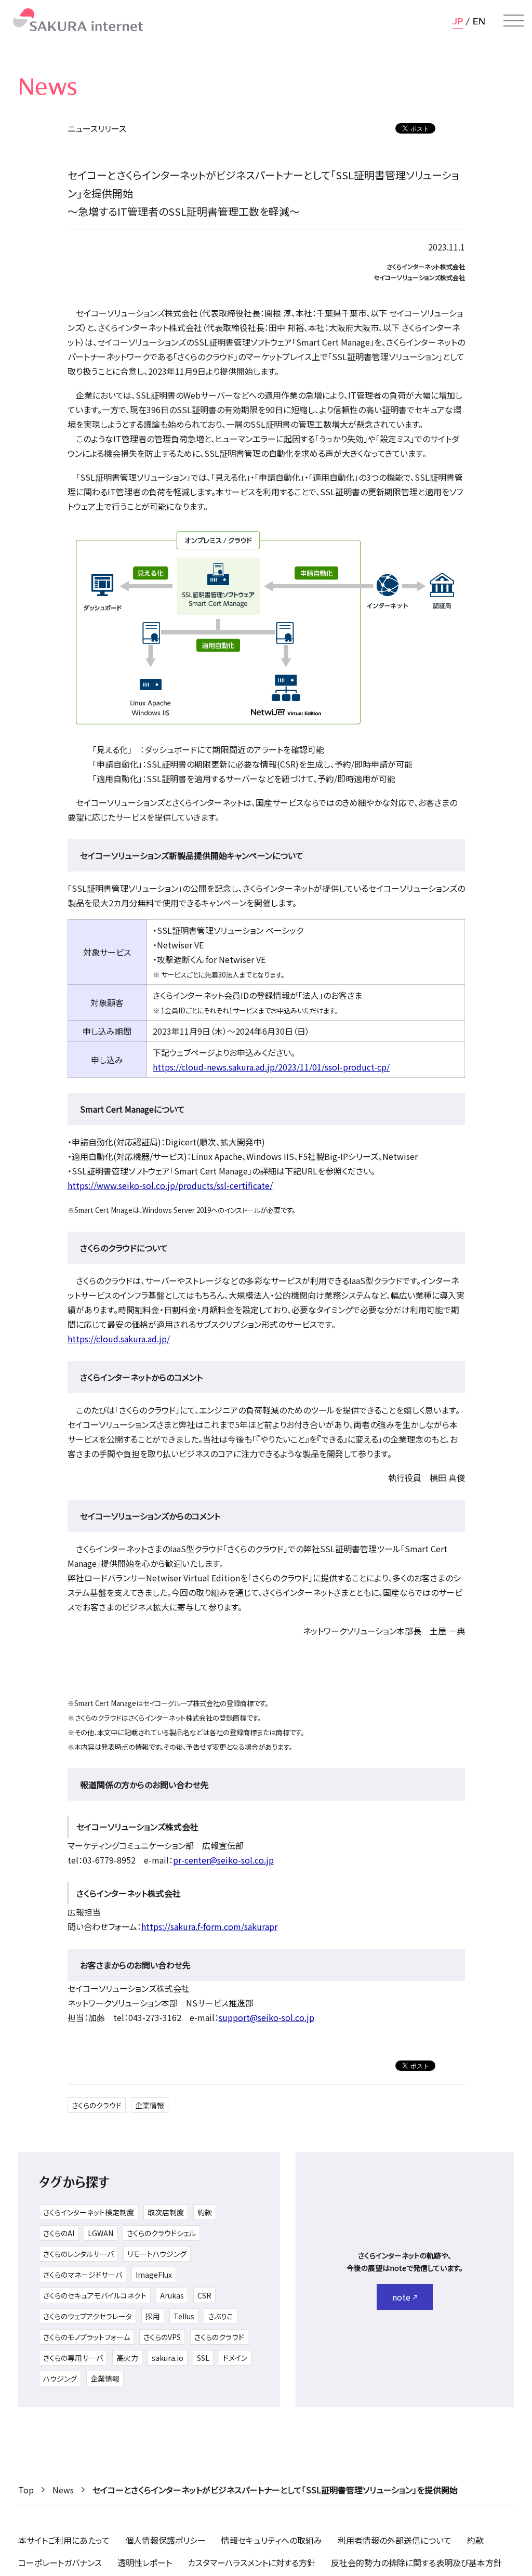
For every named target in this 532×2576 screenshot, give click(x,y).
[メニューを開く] (514, 21)
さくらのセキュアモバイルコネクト (95, 2295)
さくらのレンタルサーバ (78, 2254)
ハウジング (60, 2379)
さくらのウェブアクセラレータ (88, 2316)
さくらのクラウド (97, 2105)
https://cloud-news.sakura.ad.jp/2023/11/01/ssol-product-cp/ (271, 1067)
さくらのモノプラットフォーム (87, 2337)
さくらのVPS (162, 2337)
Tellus (184, 2316)
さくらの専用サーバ (73, 2358)
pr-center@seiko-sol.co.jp (223, 1860)
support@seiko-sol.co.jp (267, 2017)
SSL (203, 2358)
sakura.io (168, 2358)
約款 (205, 2212)
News (63, 2490)
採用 (153, 2316)
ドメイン (235, 2358)
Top (26, 2490)
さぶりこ (221, 2316)
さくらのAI (59, 2233)
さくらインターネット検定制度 (89, 2212)
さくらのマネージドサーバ (83, 2275)
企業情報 (150, 2105)
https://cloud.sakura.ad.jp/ (119, 1339)
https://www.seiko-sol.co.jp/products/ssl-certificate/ (170, 1185)
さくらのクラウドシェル (161, 2233)
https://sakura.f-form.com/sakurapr (209, 1926)
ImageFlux (154, 2275)
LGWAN (101, 2233)
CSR (204, 2295)
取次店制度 (166, 2212)
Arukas (172, 2295)
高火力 (127, 2358)
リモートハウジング (157, 2254)
